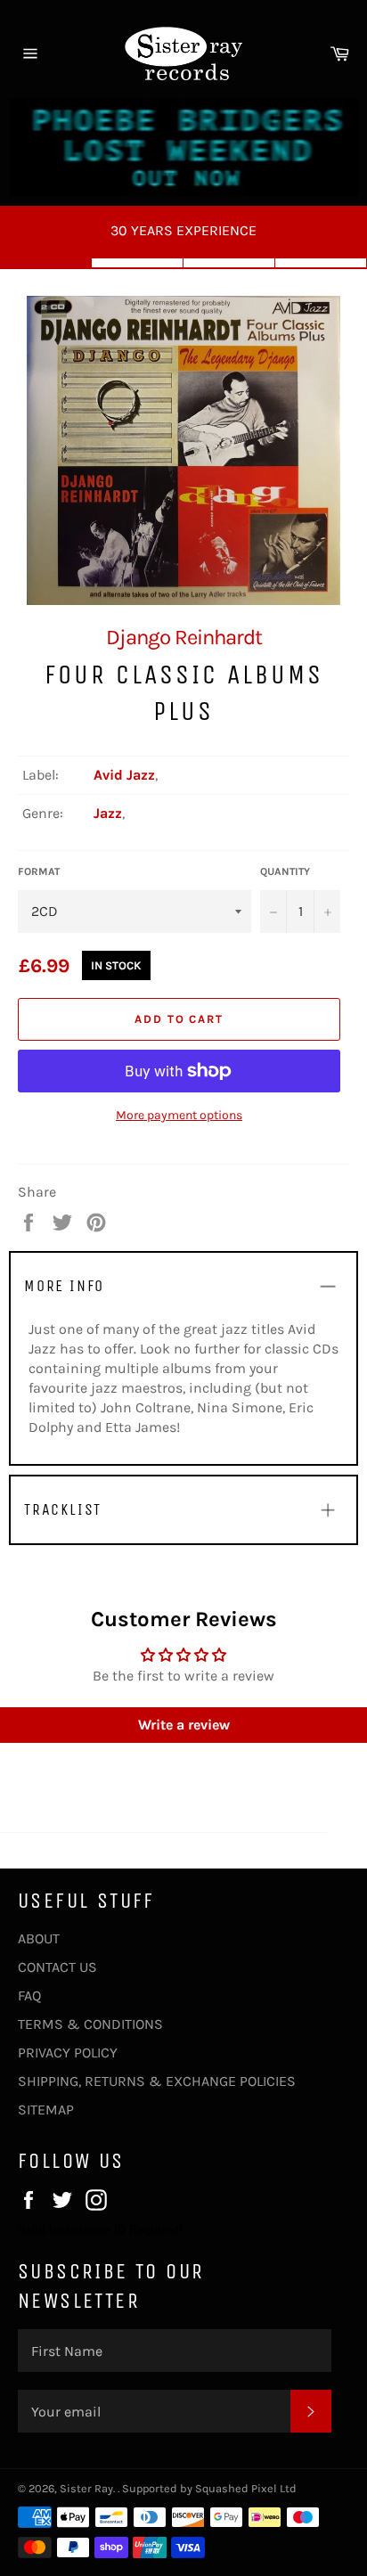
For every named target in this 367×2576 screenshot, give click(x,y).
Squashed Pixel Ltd (246, 2488)
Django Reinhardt (184, 637)
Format (39, 871)
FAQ (29, 1995)
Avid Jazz (124, 775)
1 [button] (46, 263)
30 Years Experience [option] (183, 230)
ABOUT (39, 1938)
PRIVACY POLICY (68, 2053)
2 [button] (138, 263)
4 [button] (321, 263)
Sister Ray (86, 2488)
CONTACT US (57, 1967)
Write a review (184, 1725)
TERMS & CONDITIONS (90, 2024)
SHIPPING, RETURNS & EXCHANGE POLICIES (157, 2081)
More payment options (179, 1115)
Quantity (285, 871)
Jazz (108, 813)
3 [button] (229, 263)
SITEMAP (46, 2110)
